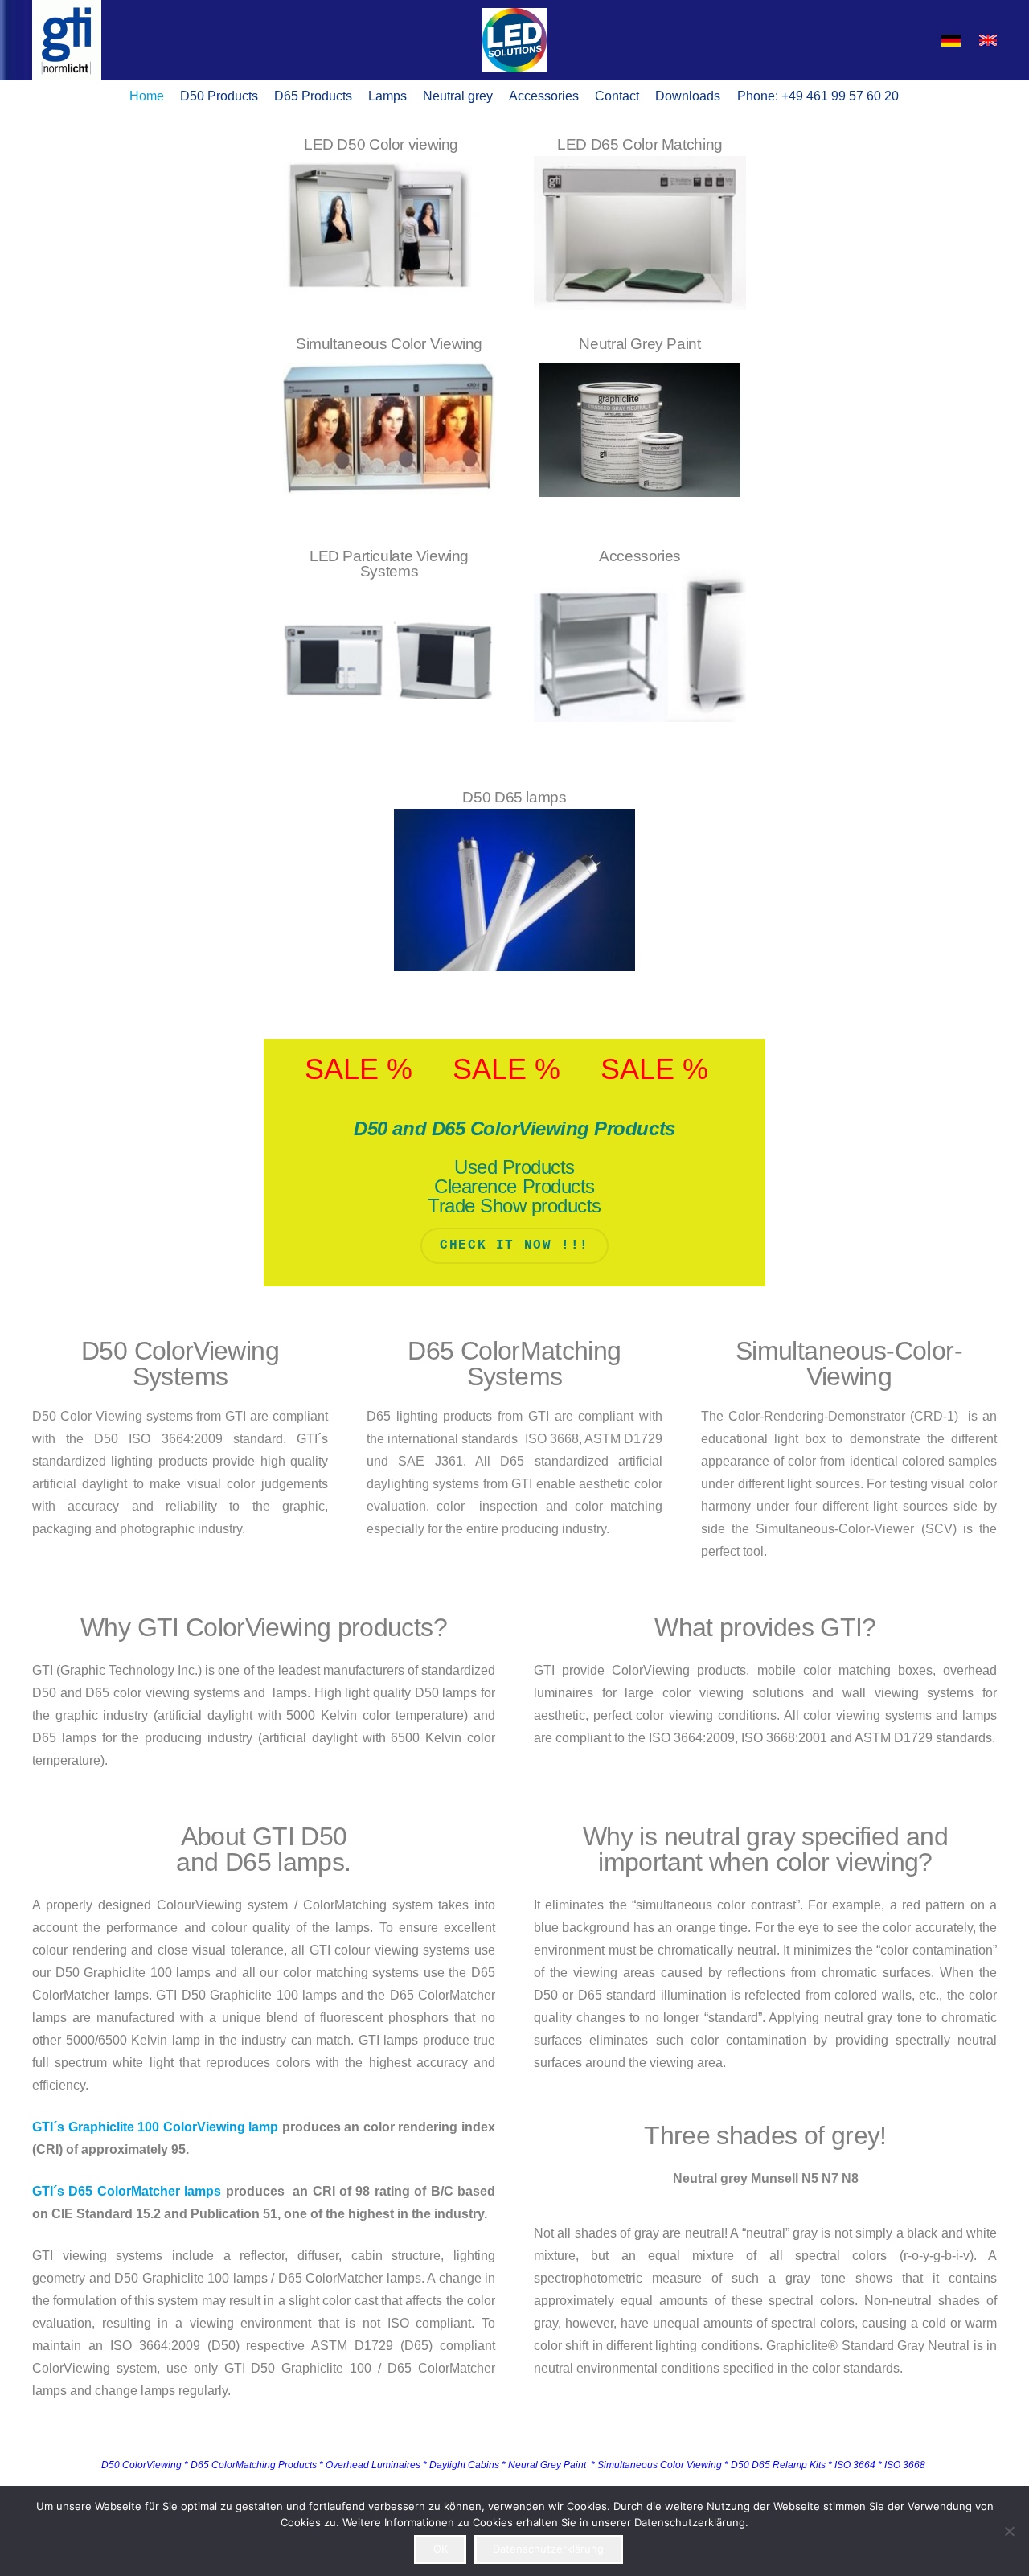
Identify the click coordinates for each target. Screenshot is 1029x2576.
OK (441, 2549)
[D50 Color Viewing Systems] (389, 224)
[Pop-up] (514, 40)
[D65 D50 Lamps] (389, 416)
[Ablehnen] (1009, 2531)
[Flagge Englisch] (988, 41)
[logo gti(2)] (67, 40)
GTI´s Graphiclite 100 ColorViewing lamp (155, 2127)
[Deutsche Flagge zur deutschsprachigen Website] (951, 41)
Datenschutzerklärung (548, 2549)
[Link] (640, 224)
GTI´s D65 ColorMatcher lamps (127, 2191)
